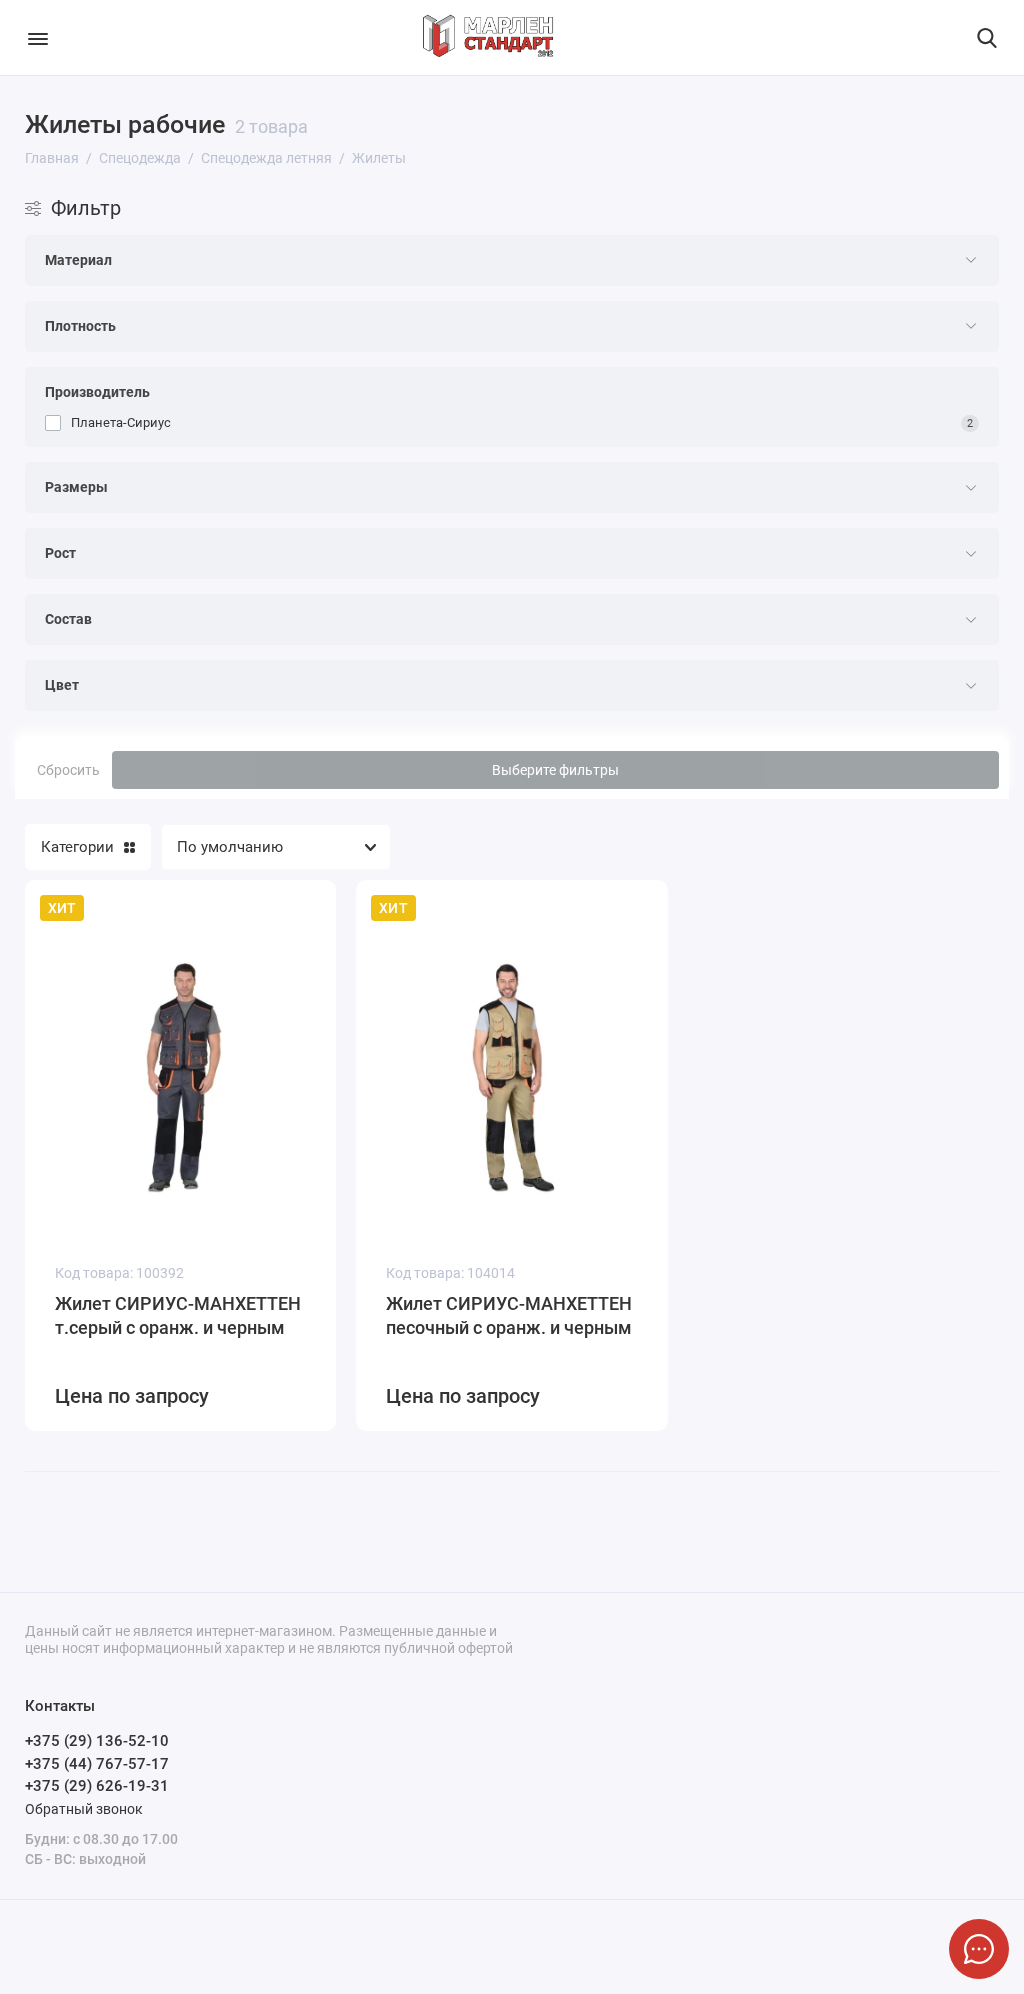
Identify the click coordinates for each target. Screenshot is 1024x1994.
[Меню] (37, 37)
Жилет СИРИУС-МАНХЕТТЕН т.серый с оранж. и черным (178, 1315)
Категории (77, 847)
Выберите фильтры (555, 770)
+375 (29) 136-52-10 (97, 1741)
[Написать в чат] (979, 1949)
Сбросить (68, 770)
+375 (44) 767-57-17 (97, 1764)
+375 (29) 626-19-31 (97, 1786)
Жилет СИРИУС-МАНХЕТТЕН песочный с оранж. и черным (509, 1315)
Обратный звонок (84, 1809)
